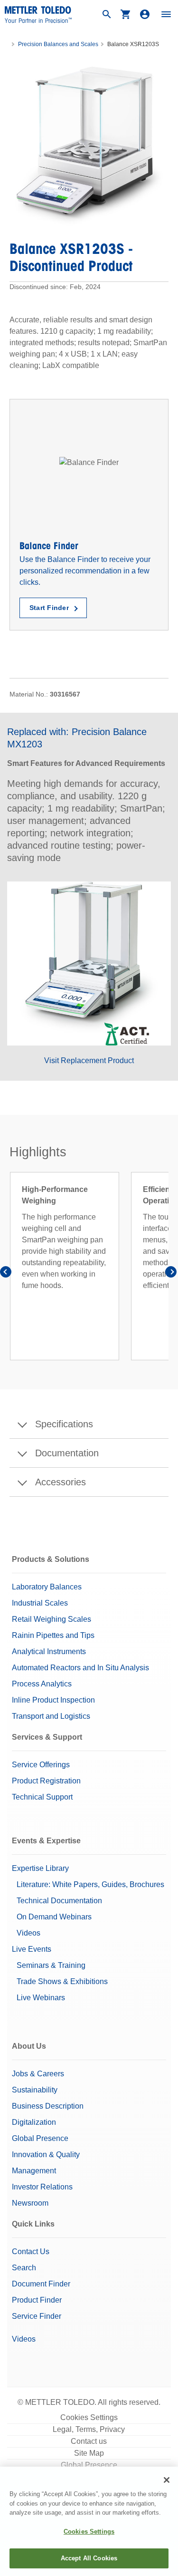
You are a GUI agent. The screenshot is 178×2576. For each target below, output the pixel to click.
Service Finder (37, 2316)
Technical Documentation (59, 1901)
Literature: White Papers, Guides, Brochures (90, 1884)
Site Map (89, 2453)
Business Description (48, 2106)
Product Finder (37, 2300)
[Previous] (7, 1273)
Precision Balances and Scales (58, 44)
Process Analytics (42, 1684)
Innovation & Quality (46, 2155)
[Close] (167, 2480)
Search (24, 2268)
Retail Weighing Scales (52, 1619)
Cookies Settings (89, 2417)
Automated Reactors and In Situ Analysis (80, 1668)
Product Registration (46, 1781)
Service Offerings (41, 1765)
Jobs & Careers (38, 2074)
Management (34, 2171)
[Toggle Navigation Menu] (166, 14)
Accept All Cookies (89, 2558)
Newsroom (30, 2203)
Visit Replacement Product (89, 1060)
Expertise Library (40, 1868)
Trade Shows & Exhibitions (62, 1981)
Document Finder (41, 2284)
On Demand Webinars (54, 1917)
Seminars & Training (51, 1965)
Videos (28, 1933)
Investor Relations (42, 2187)
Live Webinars (41, 1998)
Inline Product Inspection (53, 1700)
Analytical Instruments (49, 1651)
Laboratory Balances (47, 1587)
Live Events (32, 1949)
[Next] (171, 1273)
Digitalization (34, 2122)
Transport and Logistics (51, 1716)
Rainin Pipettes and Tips (53, 1635)
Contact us (89, 2441)
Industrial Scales (40, 1603)
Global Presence (40, 2138)
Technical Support (42, 1797)
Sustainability (35, 2090)
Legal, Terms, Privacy (89, 2429)
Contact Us (31, 2252)
